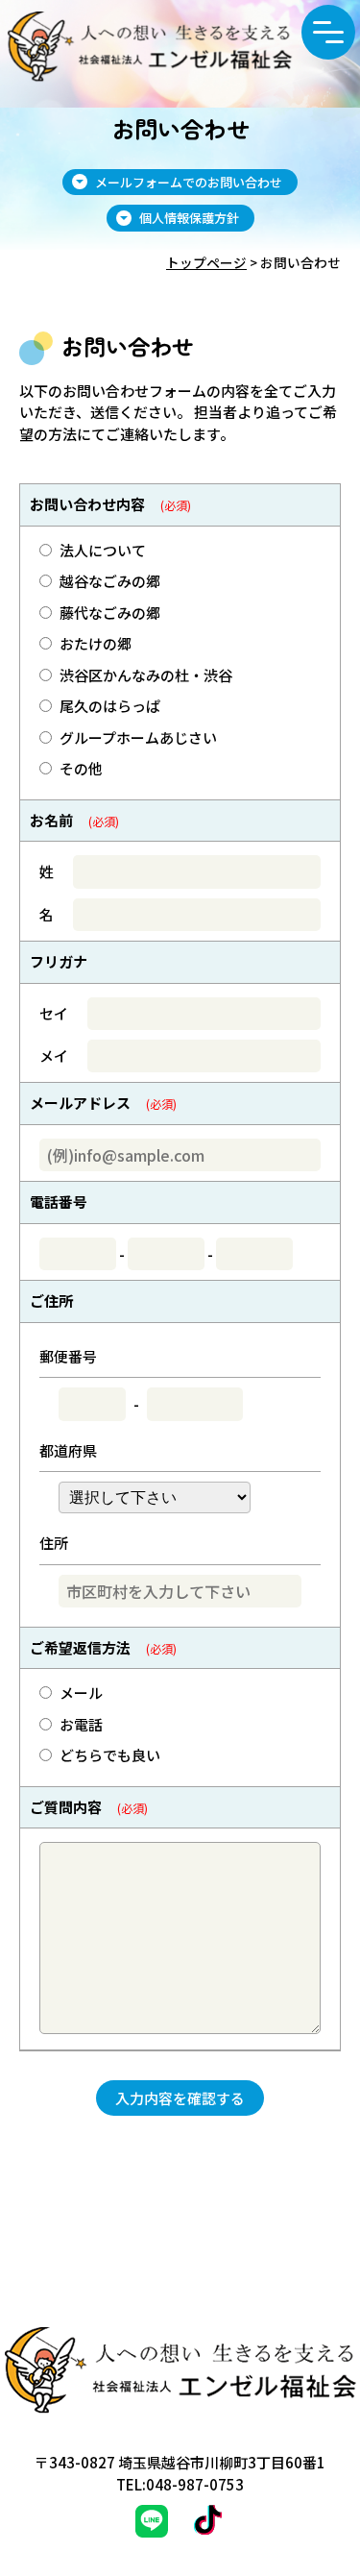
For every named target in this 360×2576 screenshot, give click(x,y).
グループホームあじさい (138, 737)
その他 (81, 768)
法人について (103, 550)
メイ (54, 1055)
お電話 (81, 1724)
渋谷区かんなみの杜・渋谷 (146, 675)
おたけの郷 (96, 643)
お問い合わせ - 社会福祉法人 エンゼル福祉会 (150, 55)
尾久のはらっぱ (110, 706)
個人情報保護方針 (189, 218)
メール (81, 1693)
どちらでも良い (110, 1755)
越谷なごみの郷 (110, 581)
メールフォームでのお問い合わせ (189, 182)
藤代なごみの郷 (110, 613)
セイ (54, 1013)
